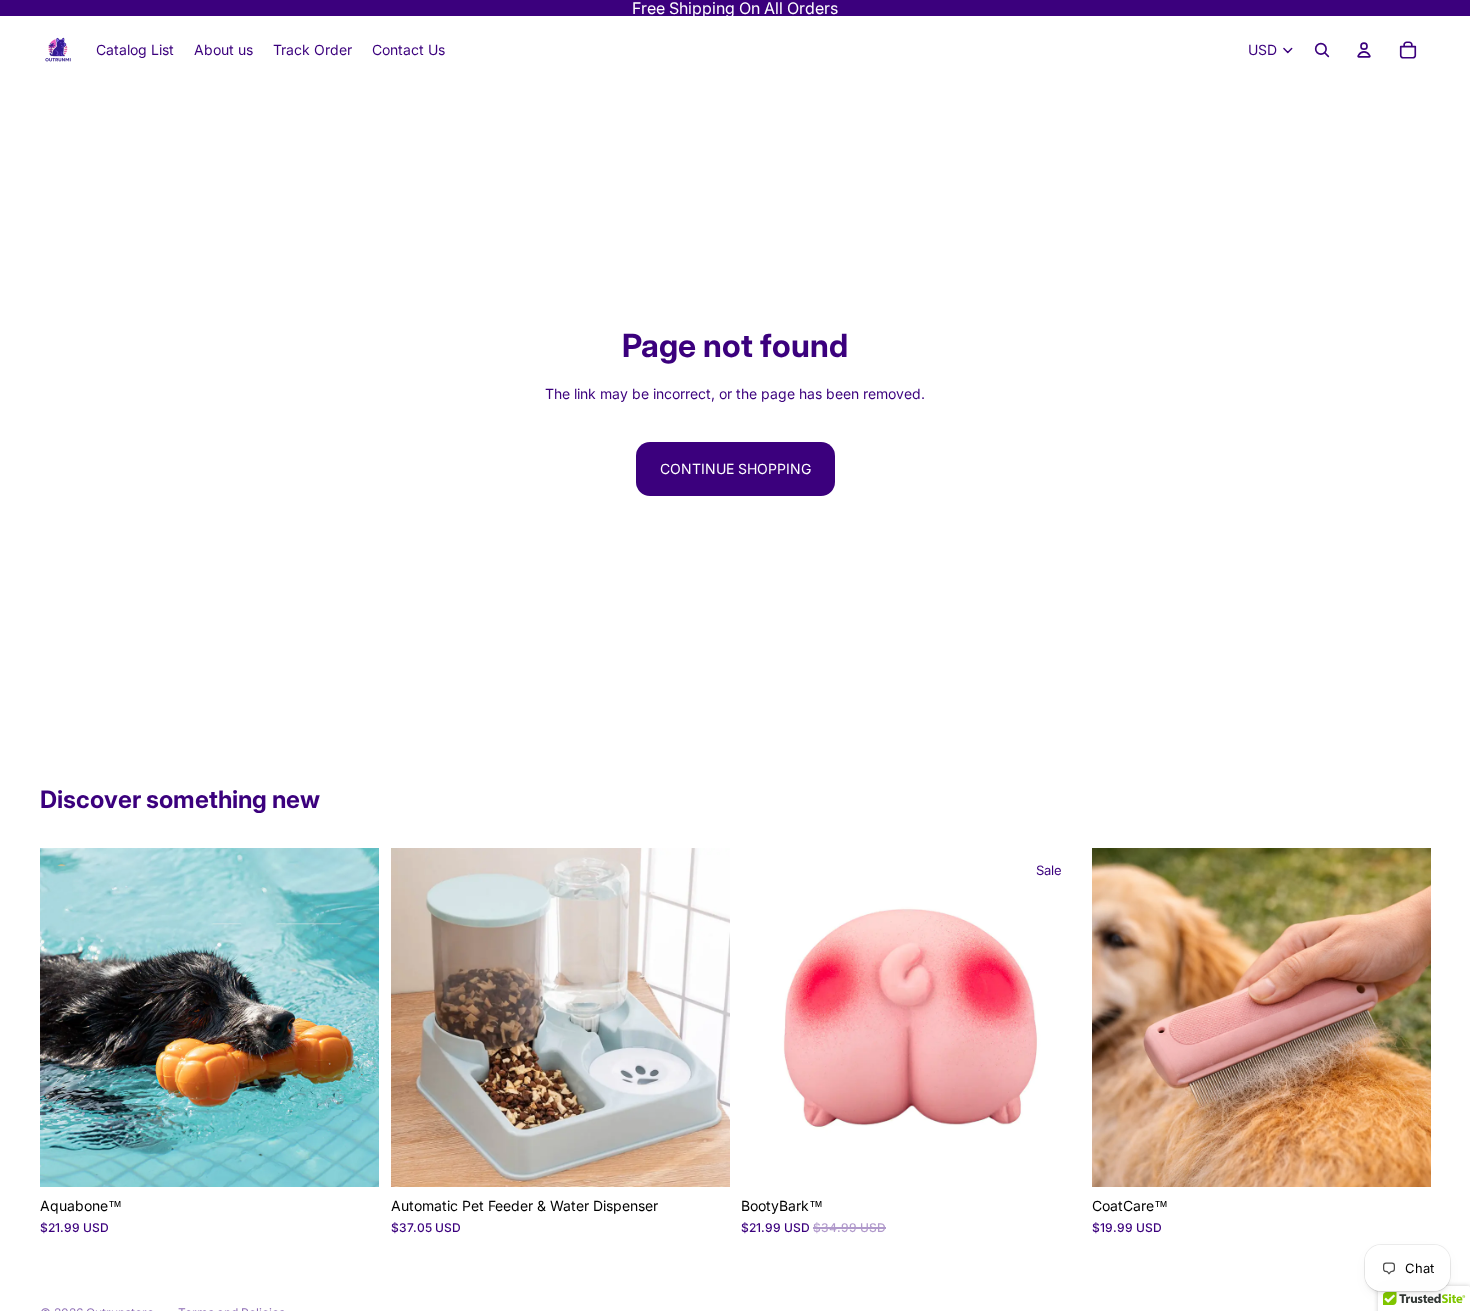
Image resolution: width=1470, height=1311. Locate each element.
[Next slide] (349, 1017)
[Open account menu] (1364, 50)
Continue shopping (735, 468)
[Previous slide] (70, 1017)
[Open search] (1322, 50)
